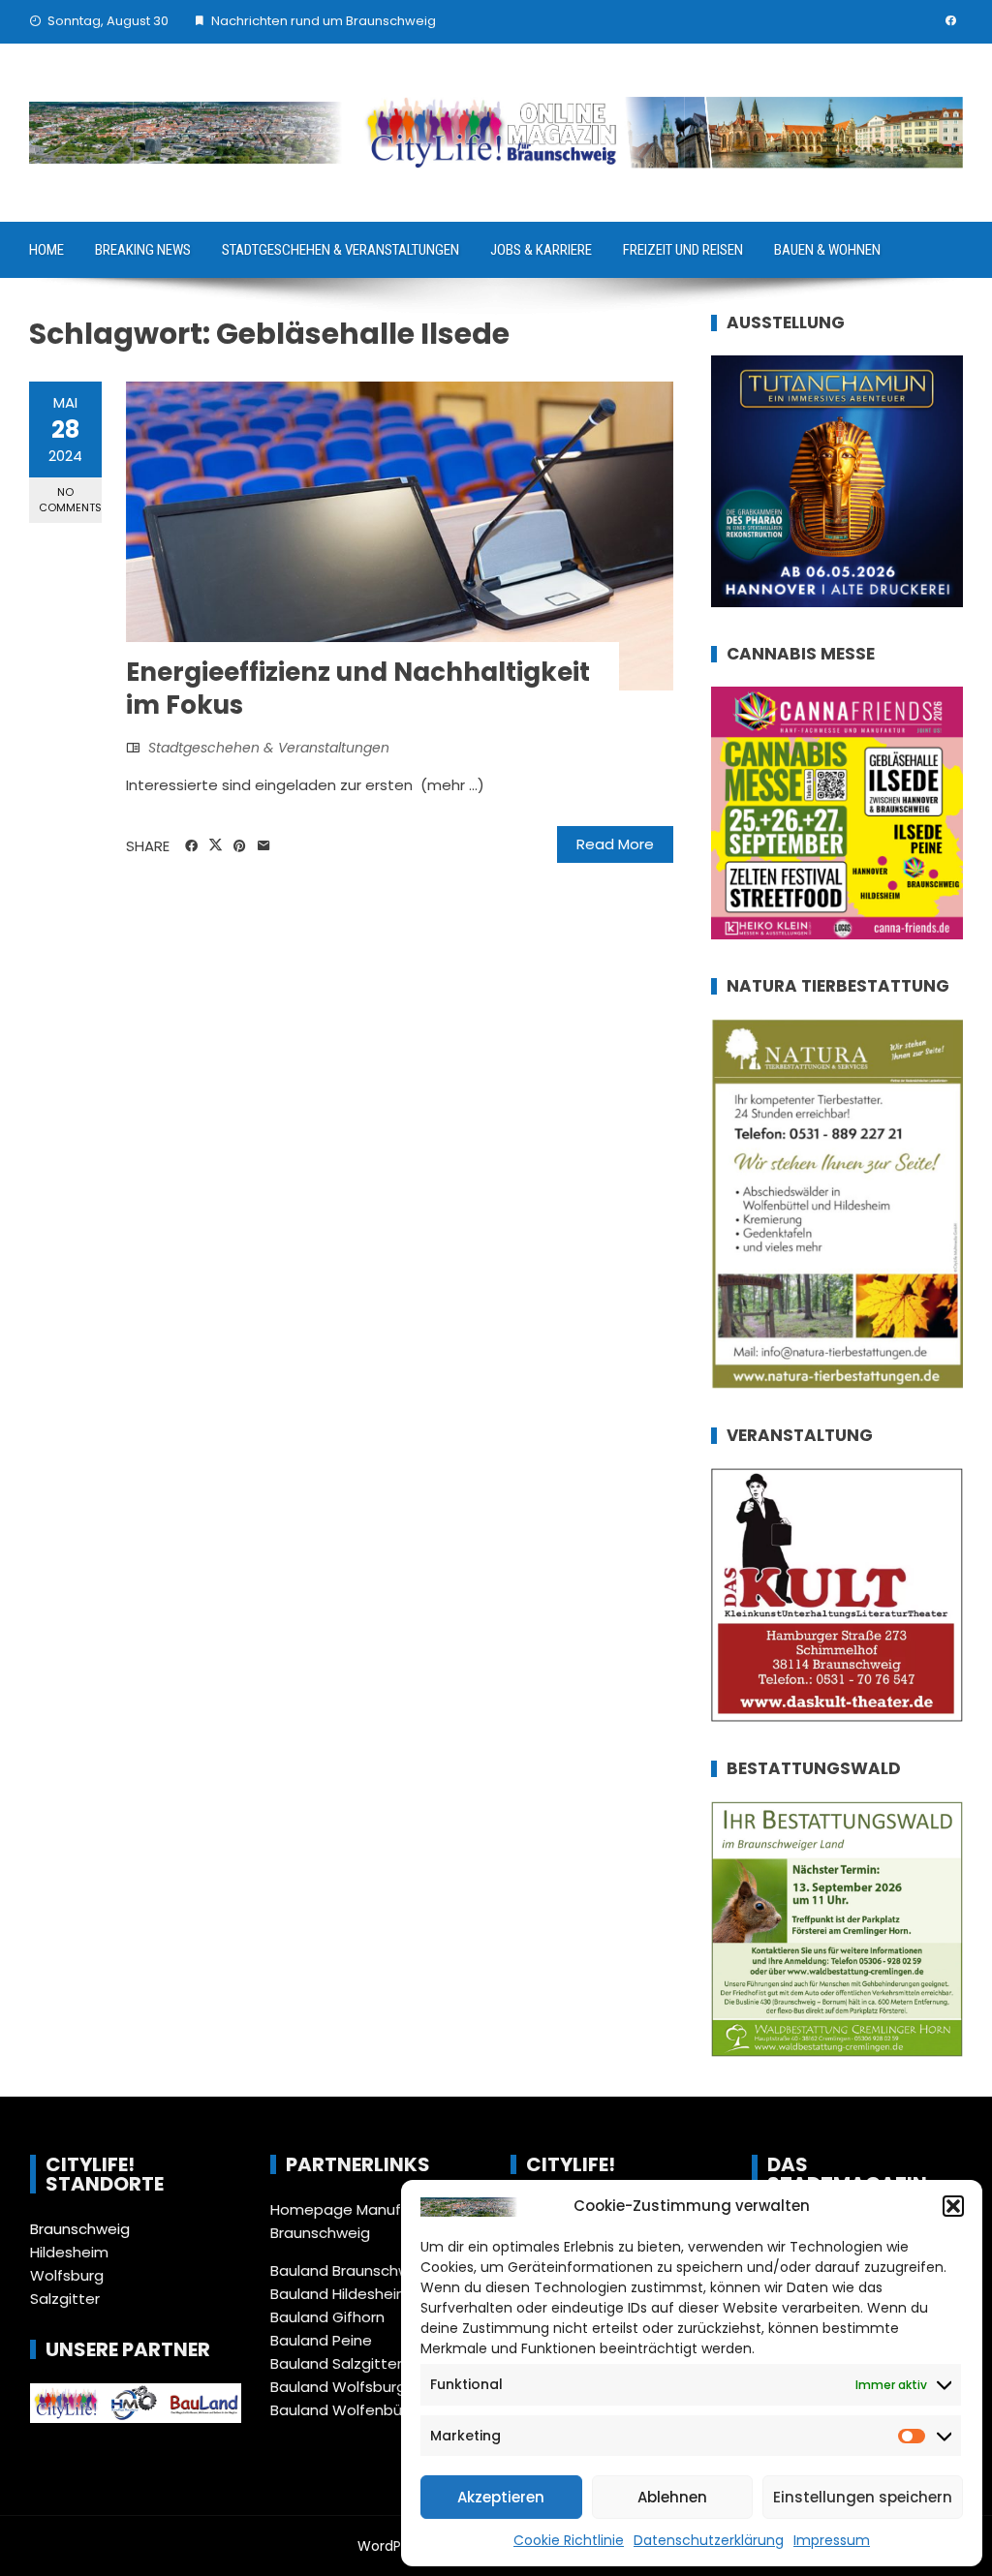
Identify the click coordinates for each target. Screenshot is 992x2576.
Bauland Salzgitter (336, 2363)
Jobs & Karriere (541, 250)
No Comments (70, 499)
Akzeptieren (501, 2497)
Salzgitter (65, 2299)
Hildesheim (69, 2252)
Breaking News (143, 250)
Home (46, 250)
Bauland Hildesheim (341, 2294)
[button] (953, 2206)
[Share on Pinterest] (240, 846)
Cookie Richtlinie (569, 2540)
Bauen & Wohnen (827, 250)
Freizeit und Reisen (683, 250)
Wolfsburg (67, 2275)
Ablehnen (672, 2497)
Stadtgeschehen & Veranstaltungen (341, 250)
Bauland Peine (321, 2340)
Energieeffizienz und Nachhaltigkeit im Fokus (358, 689)
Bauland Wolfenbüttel (349, 2410)
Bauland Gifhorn (327, 2317)
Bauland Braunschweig (351, 2270)
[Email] (264, 846)
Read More (615, 844)
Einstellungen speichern (863, 2497)
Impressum (832, 2540)
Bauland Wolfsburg (338, 2387)
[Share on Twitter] (216, 845)
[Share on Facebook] (191, 846)
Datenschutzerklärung (709, 2540)
